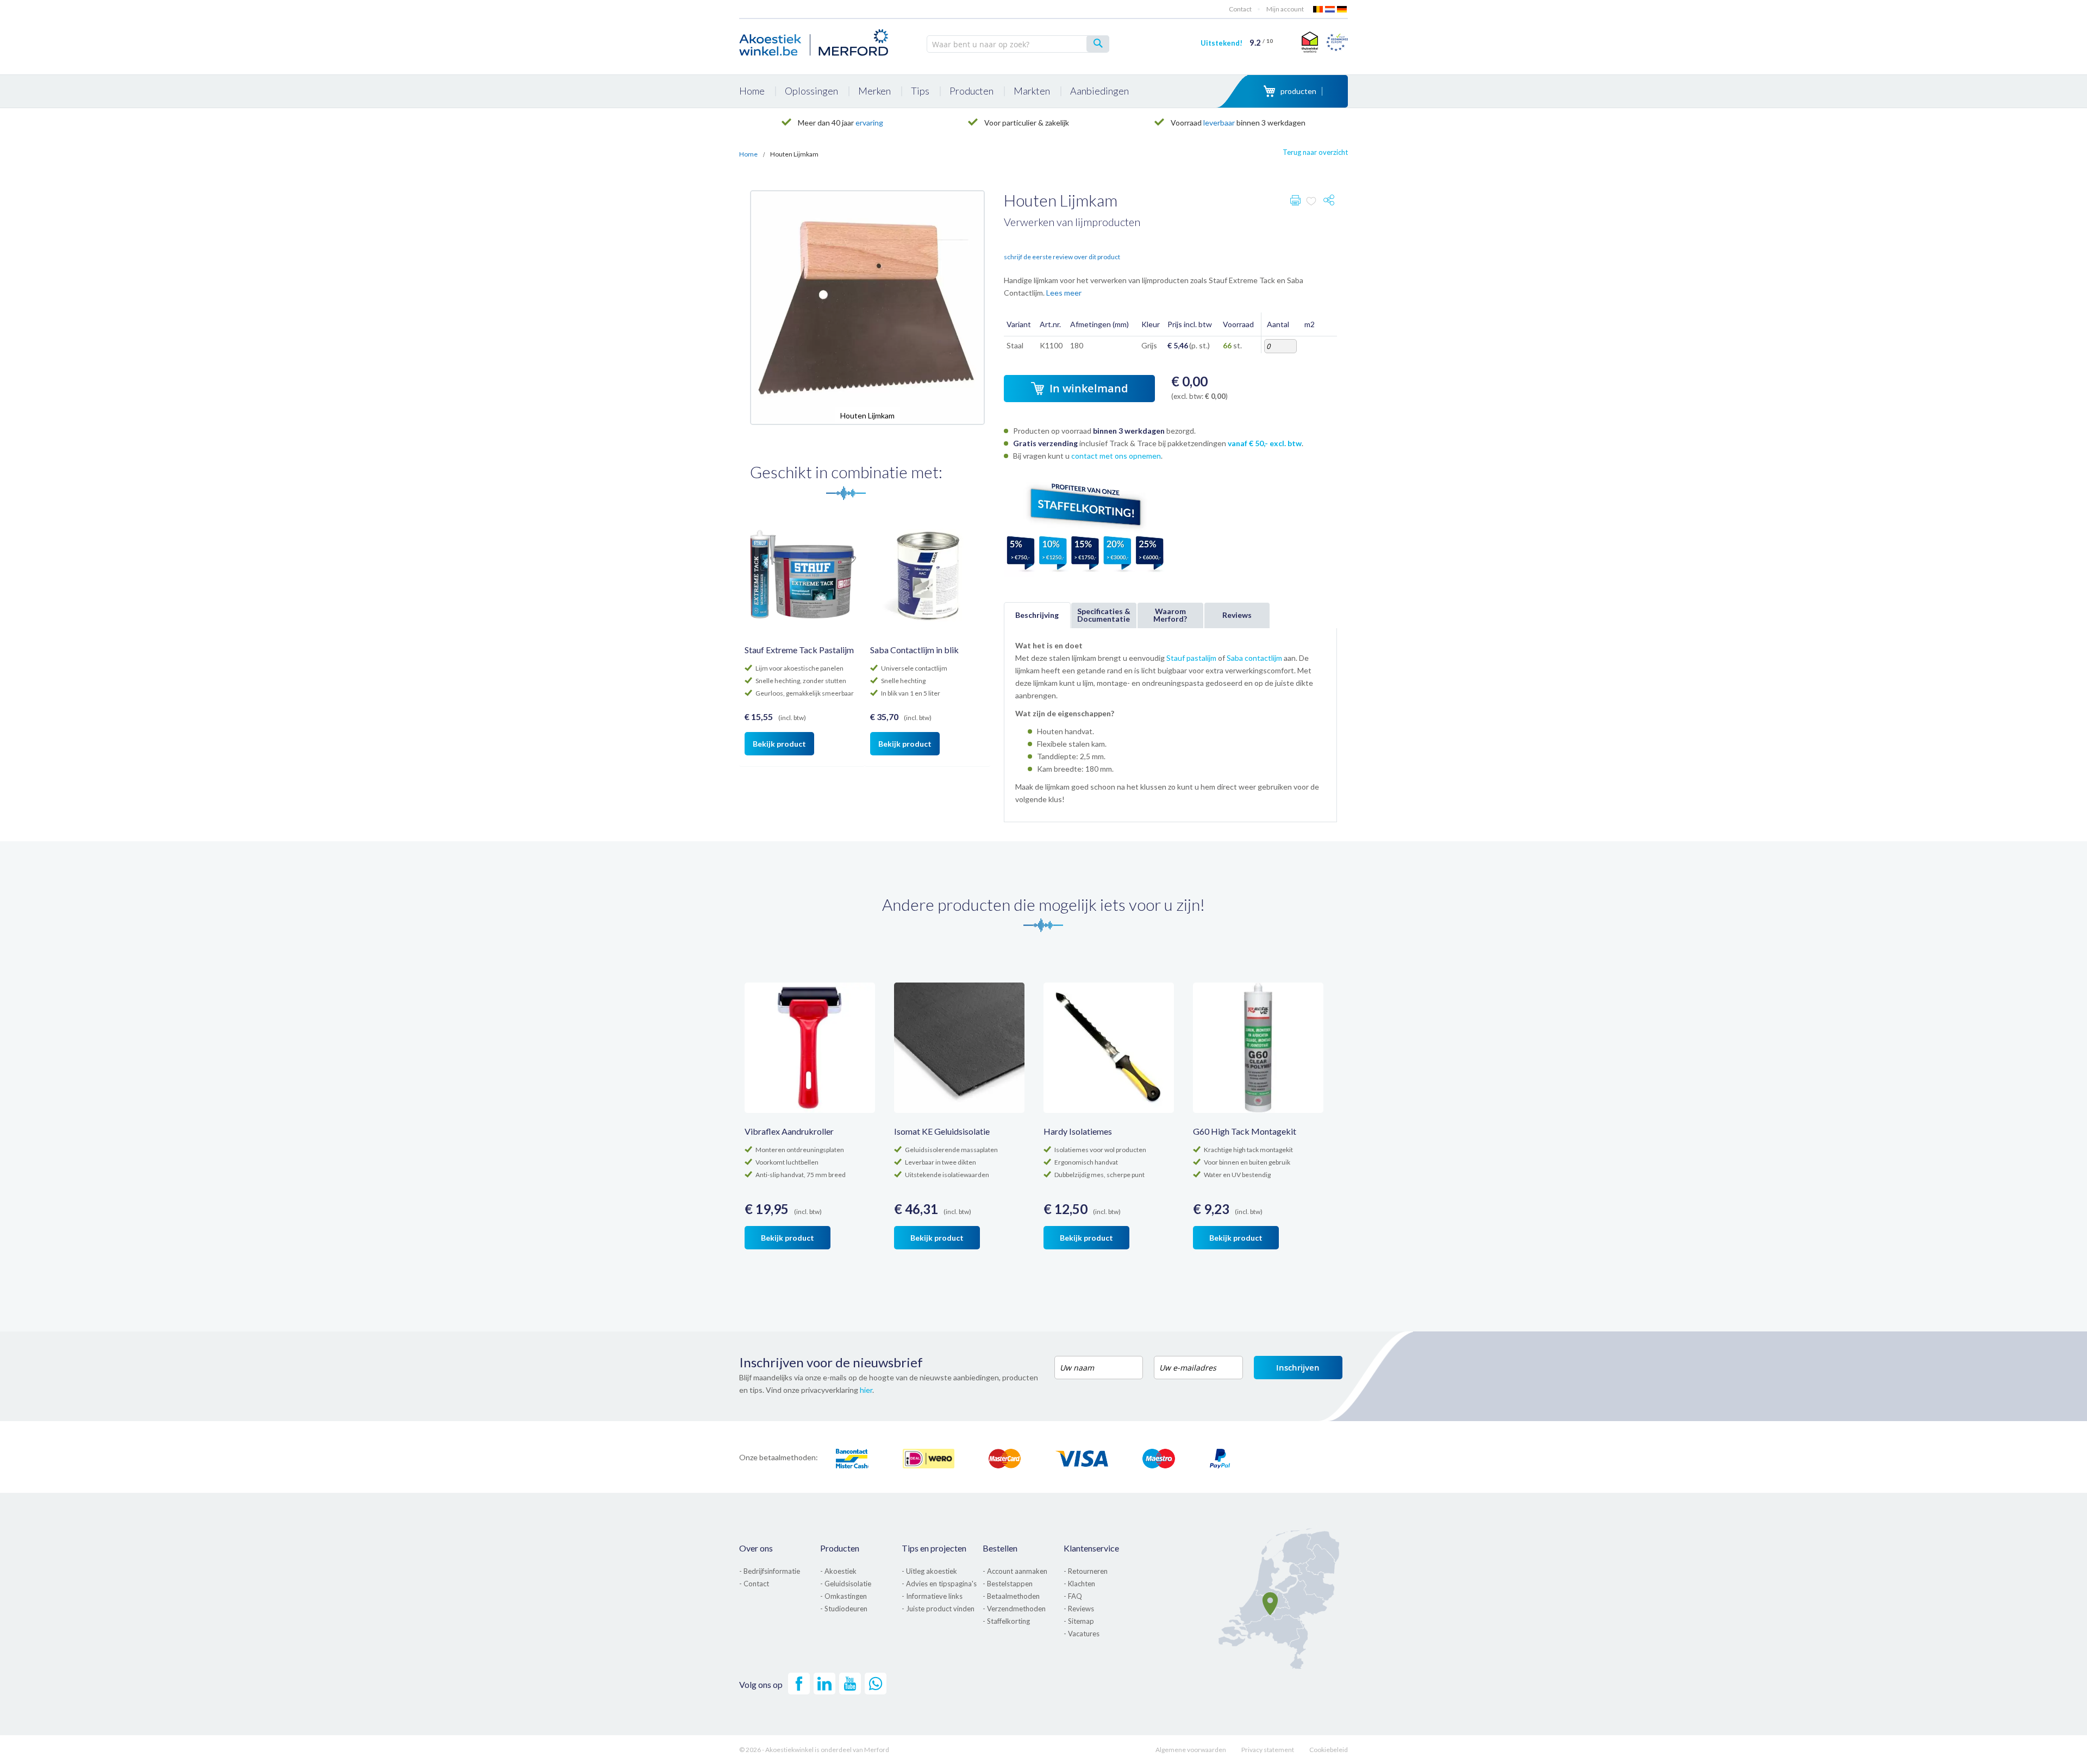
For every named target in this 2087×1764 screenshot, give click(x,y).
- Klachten (1079, 1584)
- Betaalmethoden (1011, 1596)
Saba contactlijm (1254, 658)
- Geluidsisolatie (846, 1584)
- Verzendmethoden (1014, 1609)
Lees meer (1064, 293)
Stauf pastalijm (1191, 658)
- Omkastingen (843, 1596)
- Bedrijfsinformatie (770, 1571)
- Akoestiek (838, 1571)
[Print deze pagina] (1295, 202)
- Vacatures (1082, 1634)
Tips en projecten (934, 1548)
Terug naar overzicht (1315, 152)
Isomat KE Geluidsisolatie (942, 1131)
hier (866, 1390)
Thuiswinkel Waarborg (1308, 42)
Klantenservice (1091, 1548)
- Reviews (1079, 1609)
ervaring (869, 123)
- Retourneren (1086, 1571)
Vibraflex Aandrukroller (789, 1131)
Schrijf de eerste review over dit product (1062, 257)
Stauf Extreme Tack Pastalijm (799, 650)
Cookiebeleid (1329, 1750)
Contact (1240, 9)
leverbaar (1219, 123)
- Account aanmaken (1015, 1571)
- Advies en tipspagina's (939, 1584)
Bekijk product (779, 744)
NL (1330, 9)
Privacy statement (1268, 1750)
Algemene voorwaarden (1191, 1750)
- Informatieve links (932, 1596)
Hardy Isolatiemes (1078, 1131)
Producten (840, 1548)
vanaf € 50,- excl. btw (1265, 443)
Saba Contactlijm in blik (914, 650)
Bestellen (1000, 1548)
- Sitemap (1079, 1621)
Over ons (756, 1548)
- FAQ (1073, 1596)
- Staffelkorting (1006, 1621)
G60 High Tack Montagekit (1245, 1131)
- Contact (754, 1584)
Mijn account (1285, 9)
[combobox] (1018, 44)
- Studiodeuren (844, 1609)
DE (1342, 9)
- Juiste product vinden (938, 1609)
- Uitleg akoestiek (929, 1571)
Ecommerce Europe (1337, 42)
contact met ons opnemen (1116, 456)
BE (1319, 9)
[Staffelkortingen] (1085, 574)
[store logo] (815, 41)
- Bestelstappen (1008, 1584)
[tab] (1037, 615)
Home (748, 154)
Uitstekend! (1237, 43)
